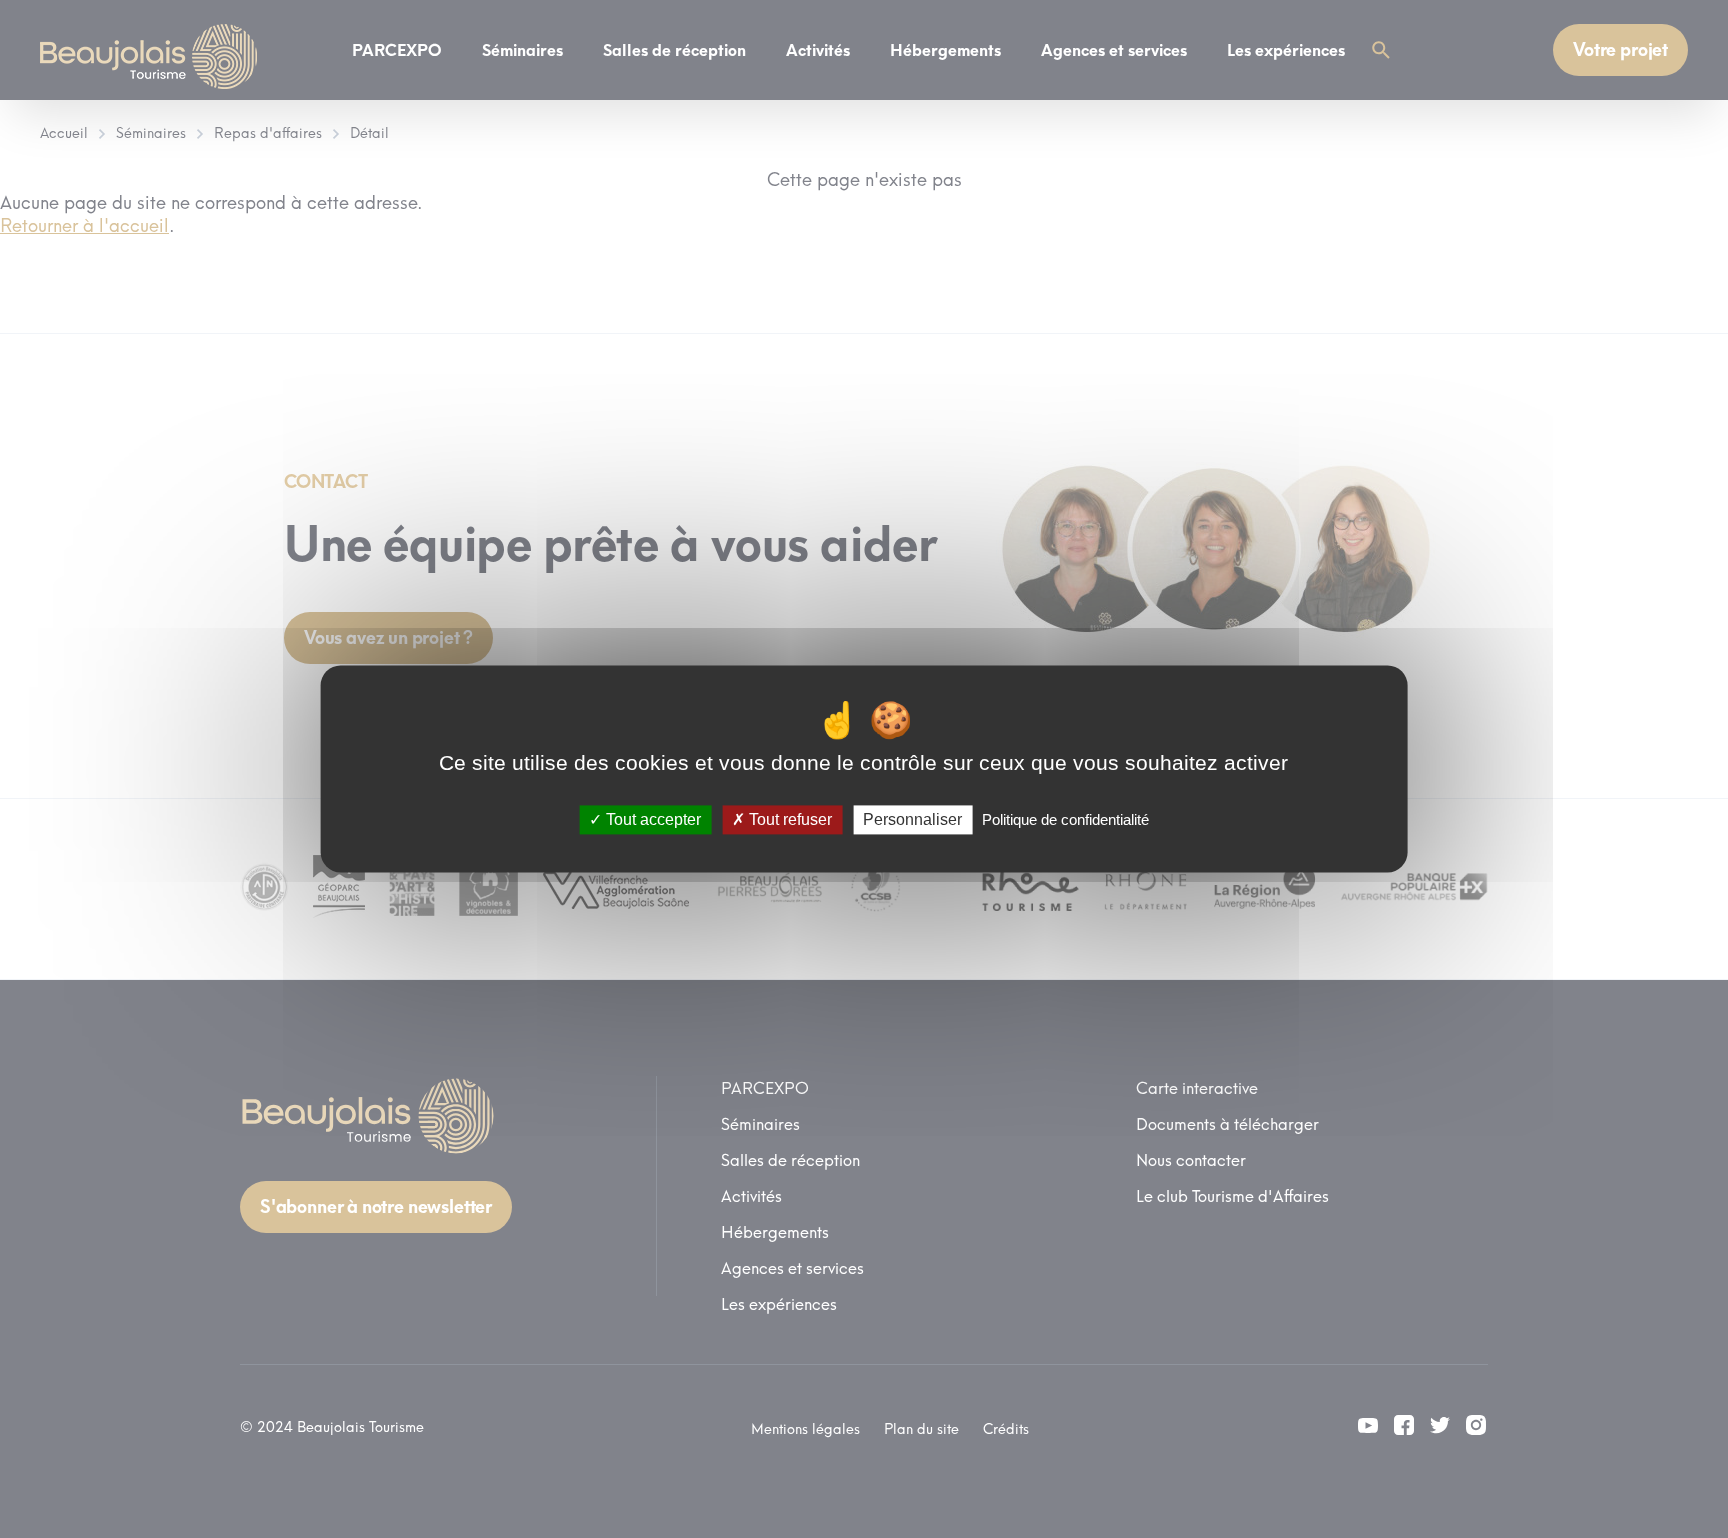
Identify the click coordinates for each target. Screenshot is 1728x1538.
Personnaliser (912, 819)
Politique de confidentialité (1065, 819)
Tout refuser (788, 819)
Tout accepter (651, 819)
